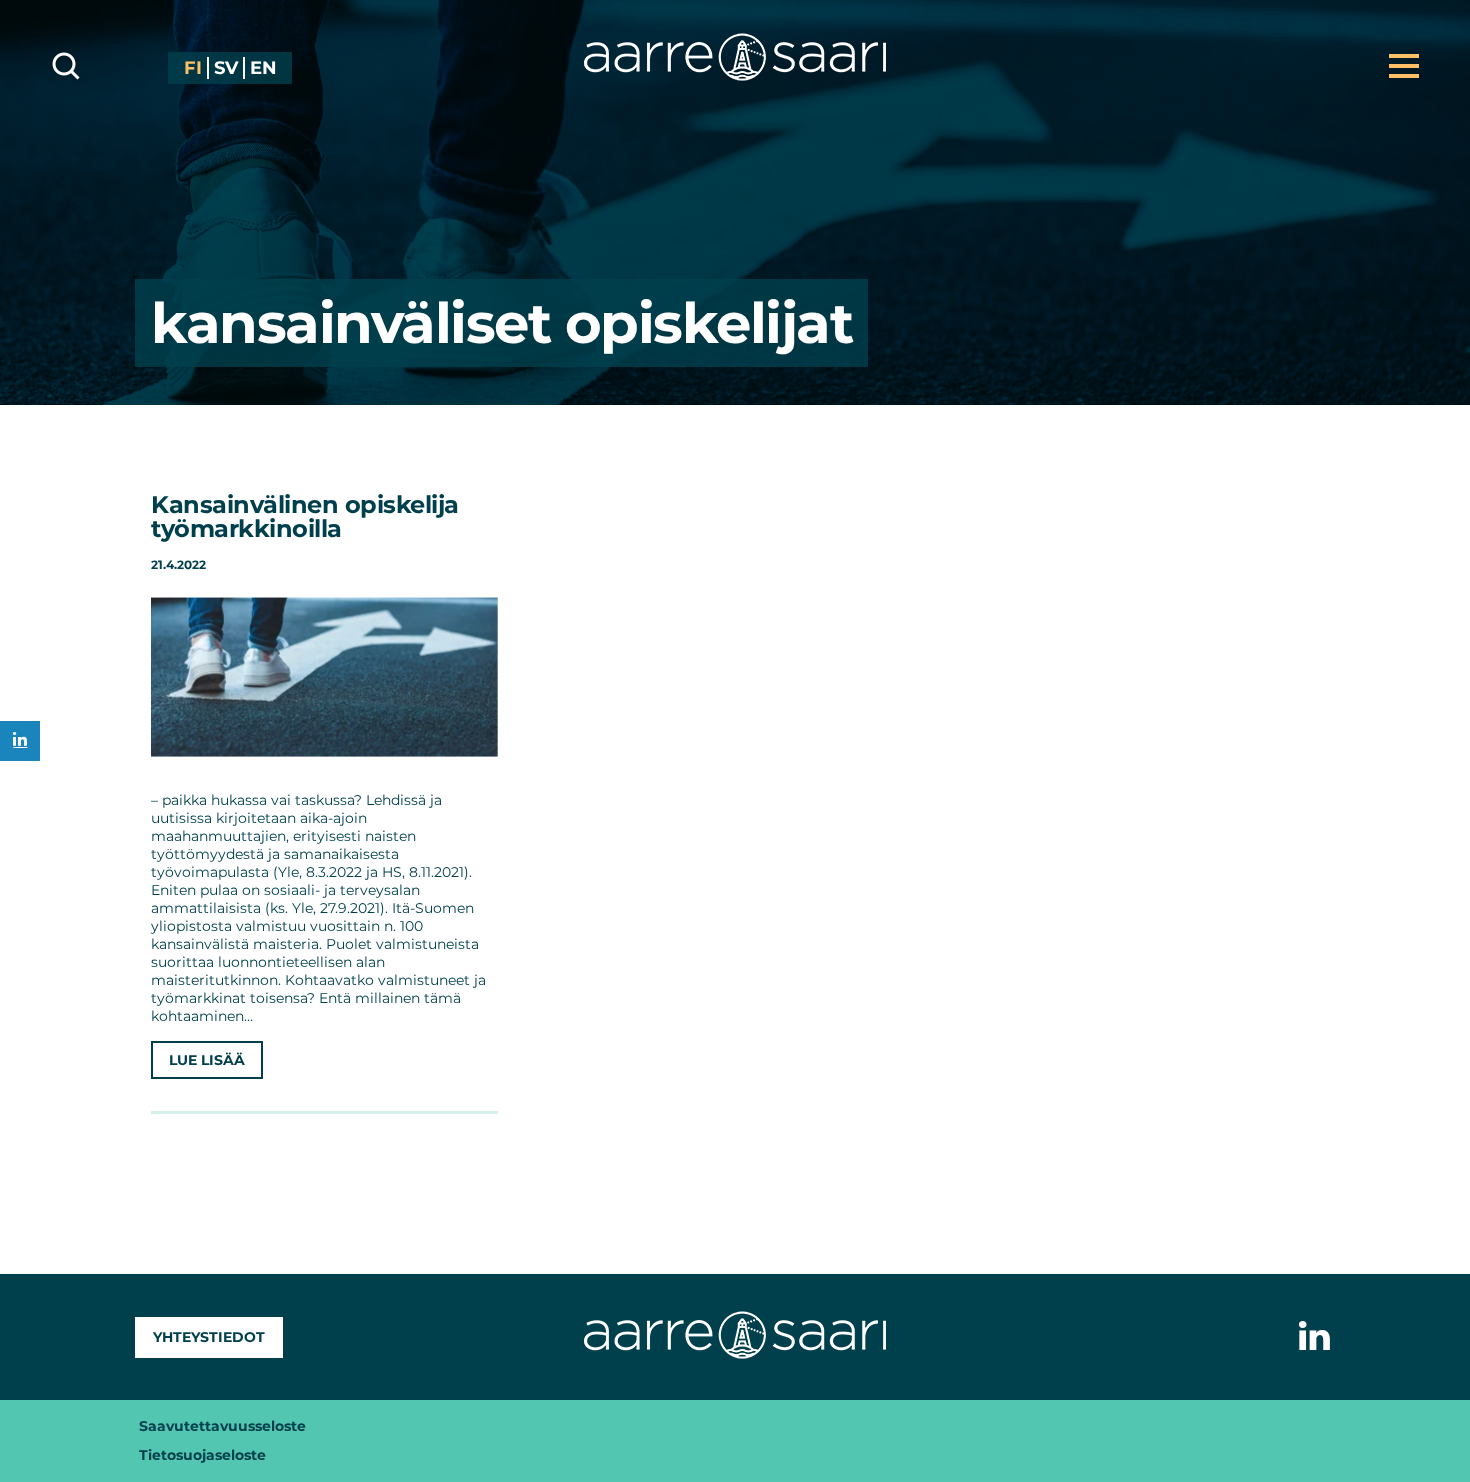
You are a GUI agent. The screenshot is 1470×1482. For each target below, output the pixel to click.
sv (226, 68)
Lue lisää (207, 1060)
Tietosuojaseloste (202, 1455)
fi (193, 68)
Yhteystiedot (209, 1337)
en (263, 68)
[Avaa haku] (66, 66)
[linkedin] (20, 741)
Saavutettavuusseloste (222, 1426)
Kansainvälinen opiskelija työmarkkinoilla (305, 516)
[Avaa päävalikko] (1404, 66)
